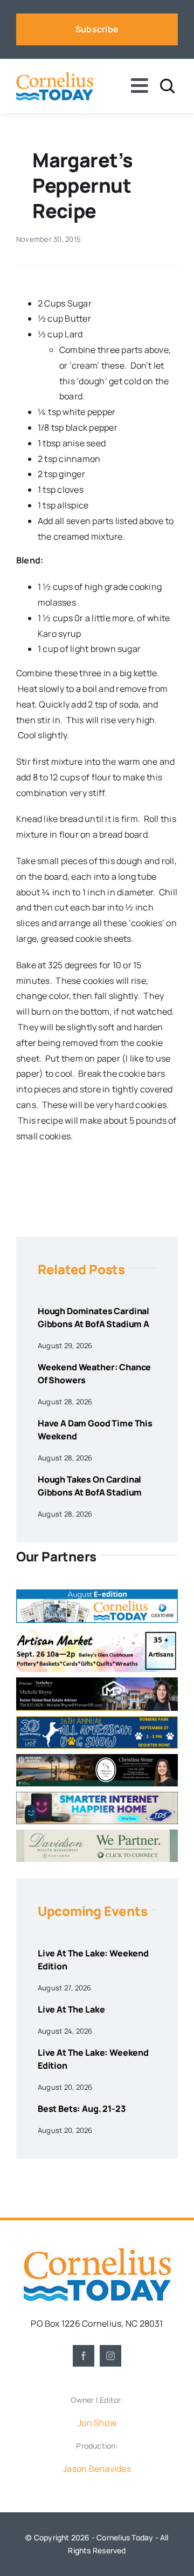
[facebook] (84, 2356)
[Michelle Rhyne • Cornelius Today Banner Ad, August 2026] (97, 1682)
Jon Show (97, 2423)
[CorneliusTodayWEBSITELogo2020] (97, 2252)
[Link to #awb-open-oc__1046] (167, 86)
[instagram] (110, 2356)
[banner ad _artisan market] (97, 1633)
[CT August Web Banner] (97, 1594)
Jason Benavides (97, 2469)
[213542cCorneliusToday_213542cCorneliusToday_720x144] (97, 1796)
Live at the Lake (71, 2009)
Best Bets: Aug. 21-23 (82, 2109)
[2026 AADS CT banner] (97, 1721)
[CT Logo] (55, 76)
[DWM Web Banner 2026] (97, 1834)
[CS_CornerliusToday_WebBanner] (97, 1758)
